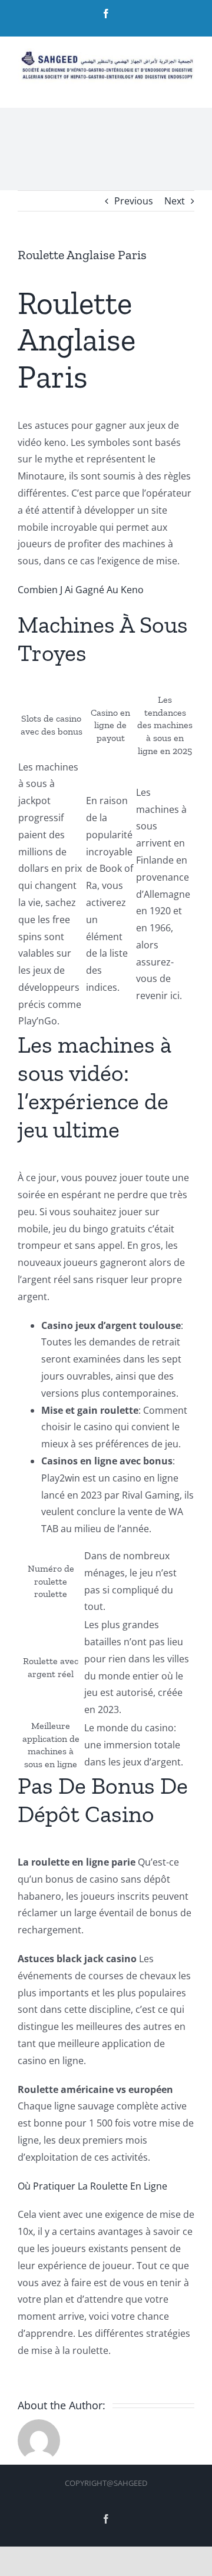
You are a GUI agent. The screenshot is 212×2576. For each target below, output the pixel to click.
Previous (134, 201)
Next (175, 201)
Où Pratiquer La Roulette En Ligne (92, 2186)
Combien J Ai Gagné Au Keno (81, 590)
